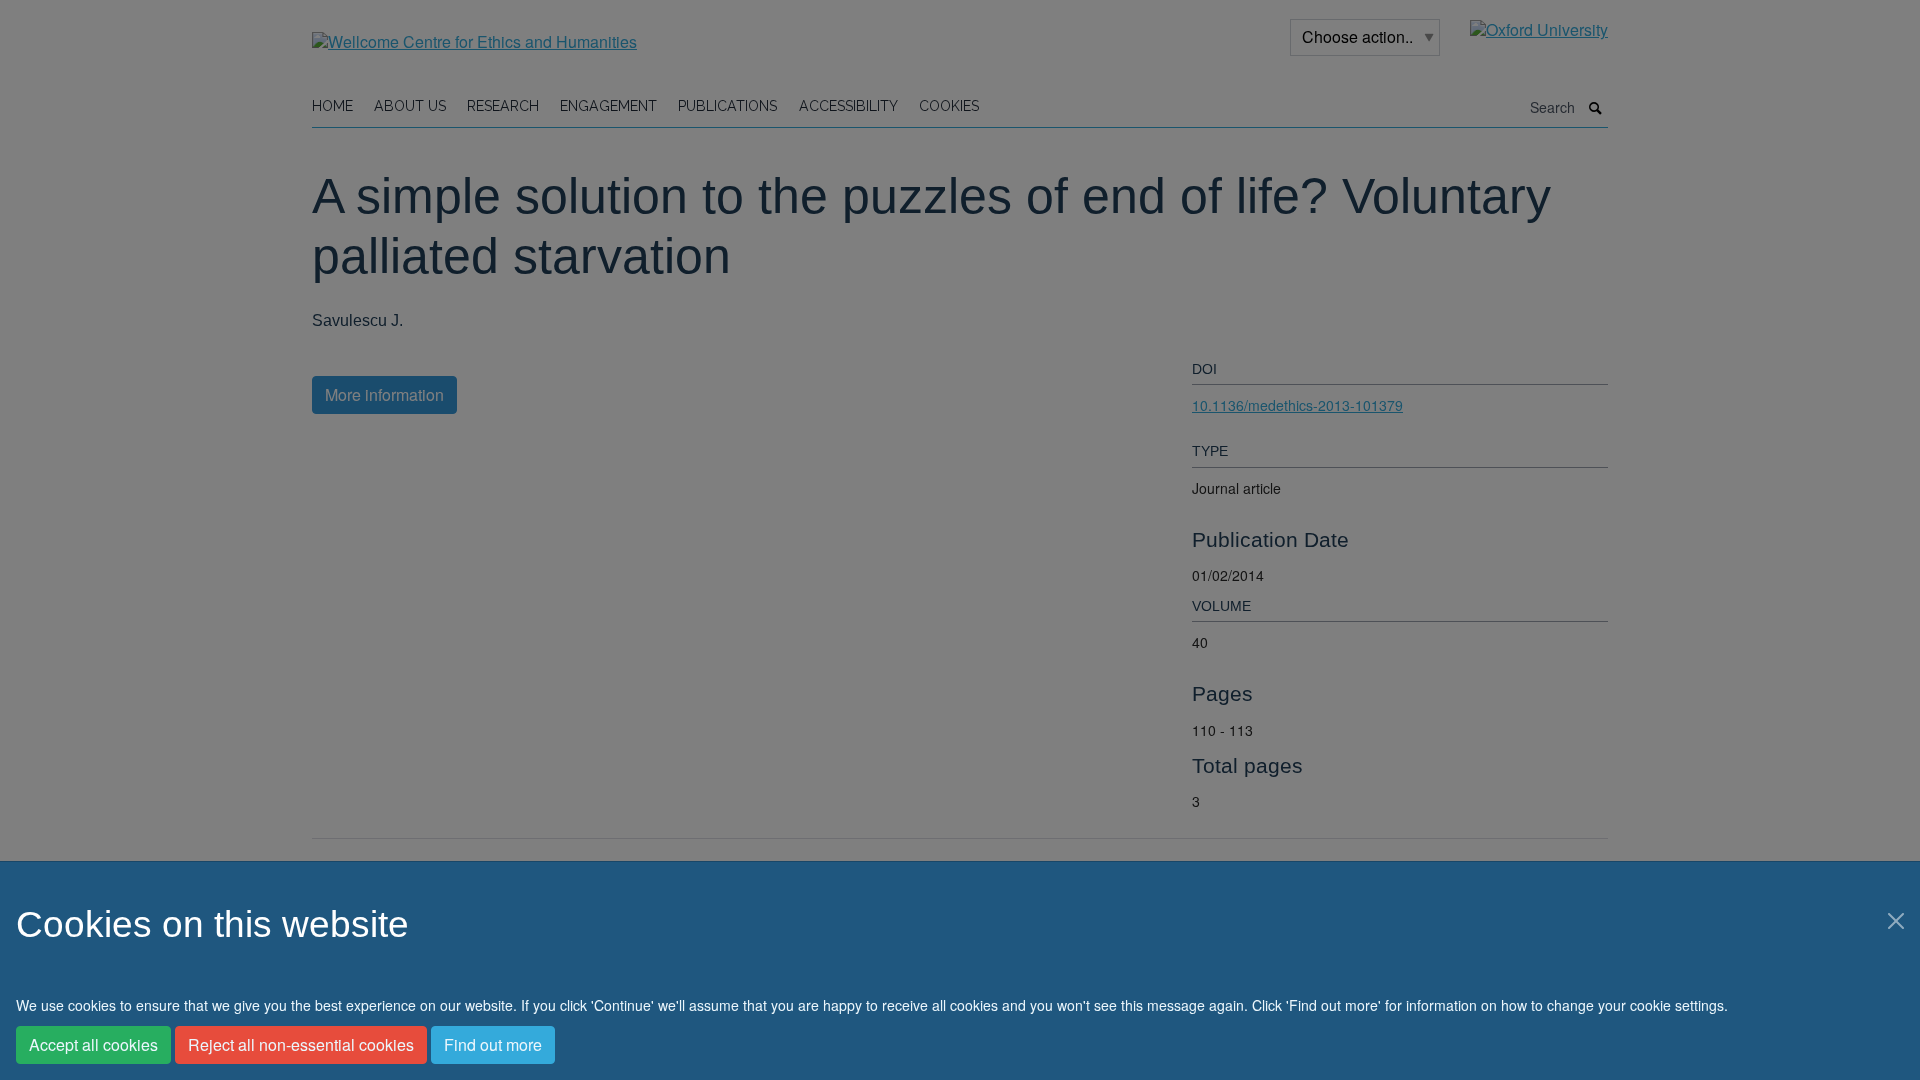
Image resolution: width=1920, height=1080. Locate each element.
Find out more (493, 1044)
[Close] (1896, 921)
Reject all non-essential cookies (301, 1044)
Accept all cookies (93, 1044)
